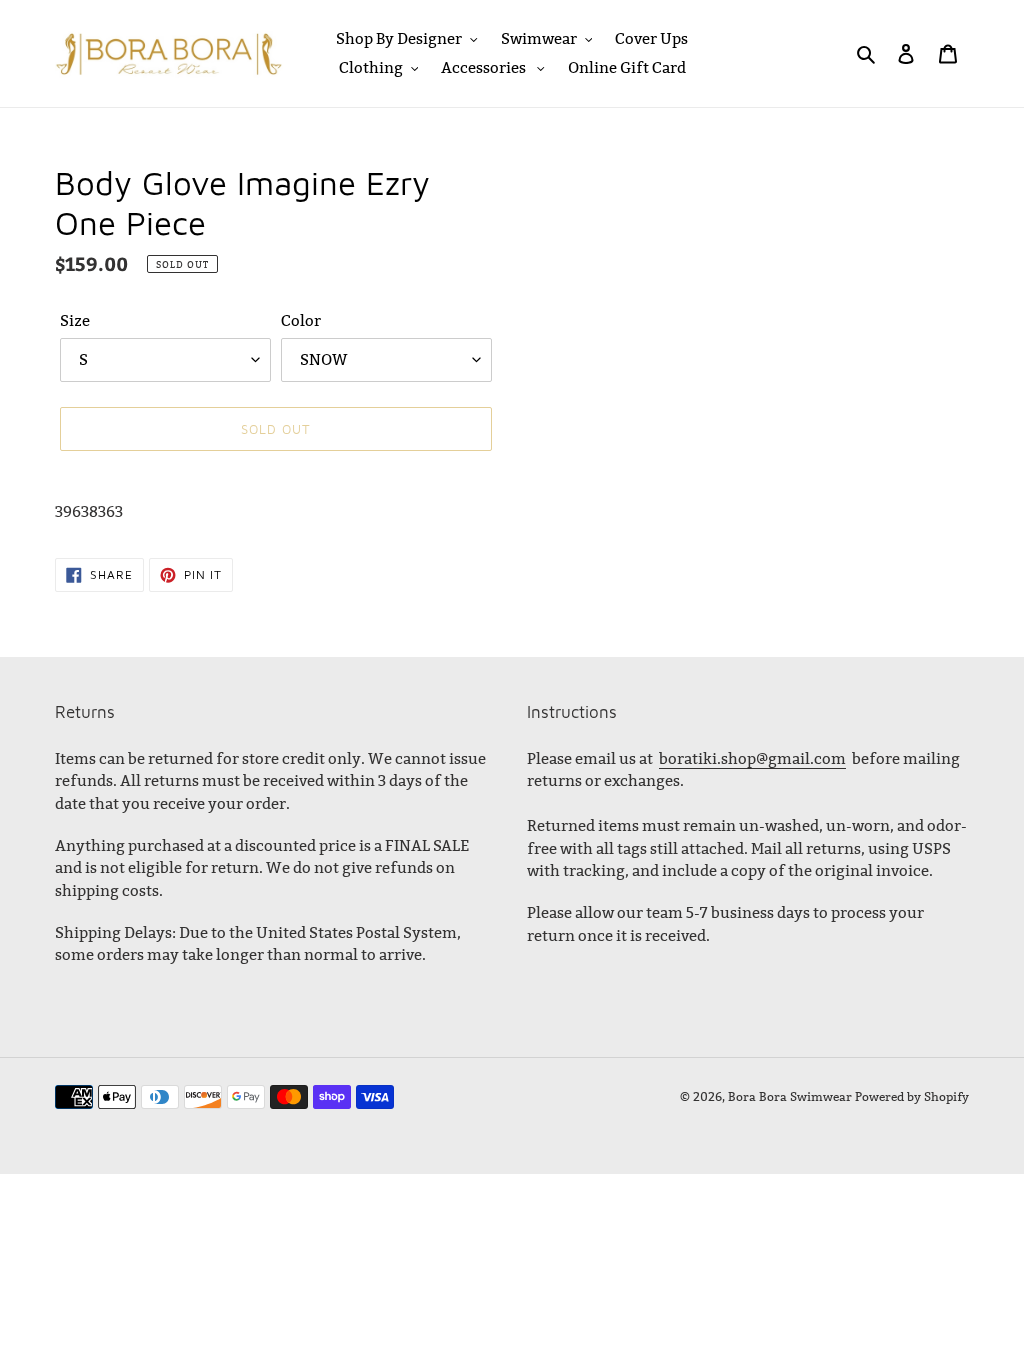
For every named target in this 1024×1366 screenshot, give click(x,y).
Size (75, 320)
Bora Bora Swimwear (790, 1096)
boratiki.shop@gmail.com (752, 758)
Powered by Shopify (912, 1096)
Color (301, 320)
